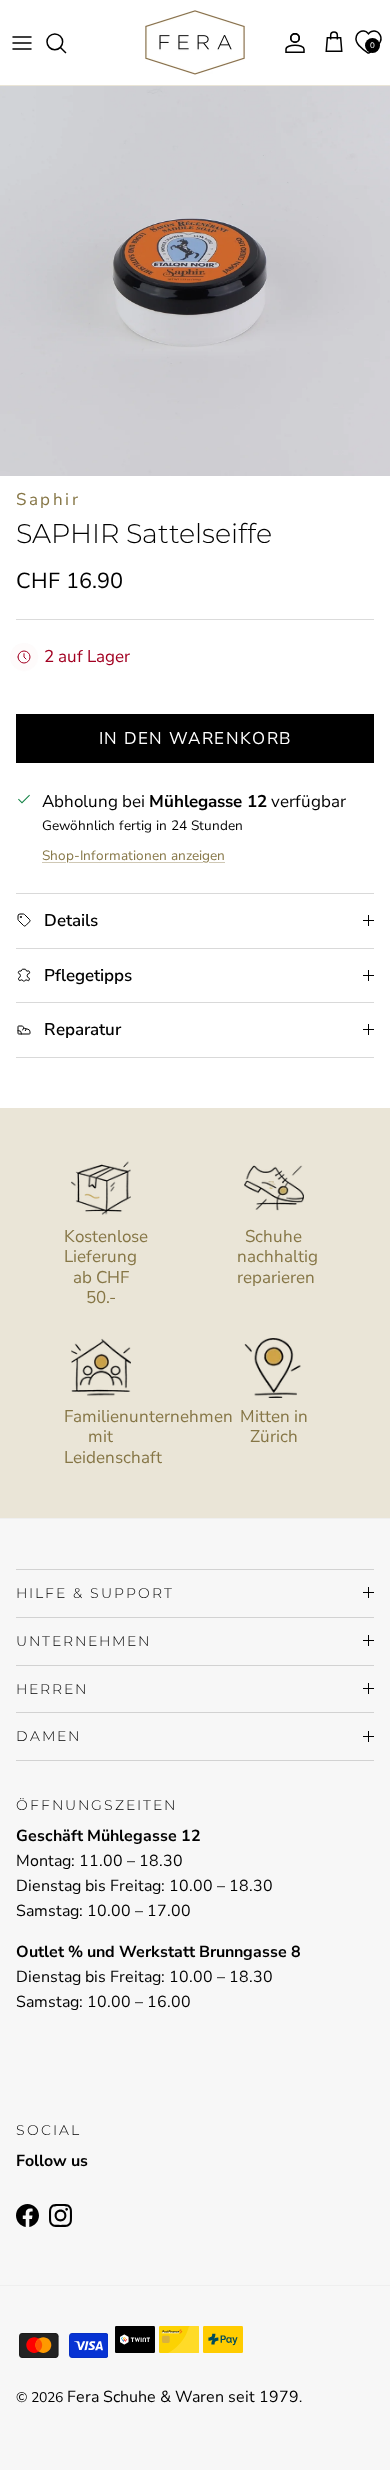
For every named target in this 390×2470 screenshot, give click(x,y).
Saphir (48, 499)
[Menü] (22, 43)
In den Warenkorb (195, 738)
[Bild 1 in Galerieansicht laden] (195, 281)
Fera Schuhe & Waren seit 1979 (183, 2397)
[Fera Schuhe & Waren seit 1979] (195, 42)
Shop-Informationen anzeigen (133, 855)
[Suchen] (66, 43)
